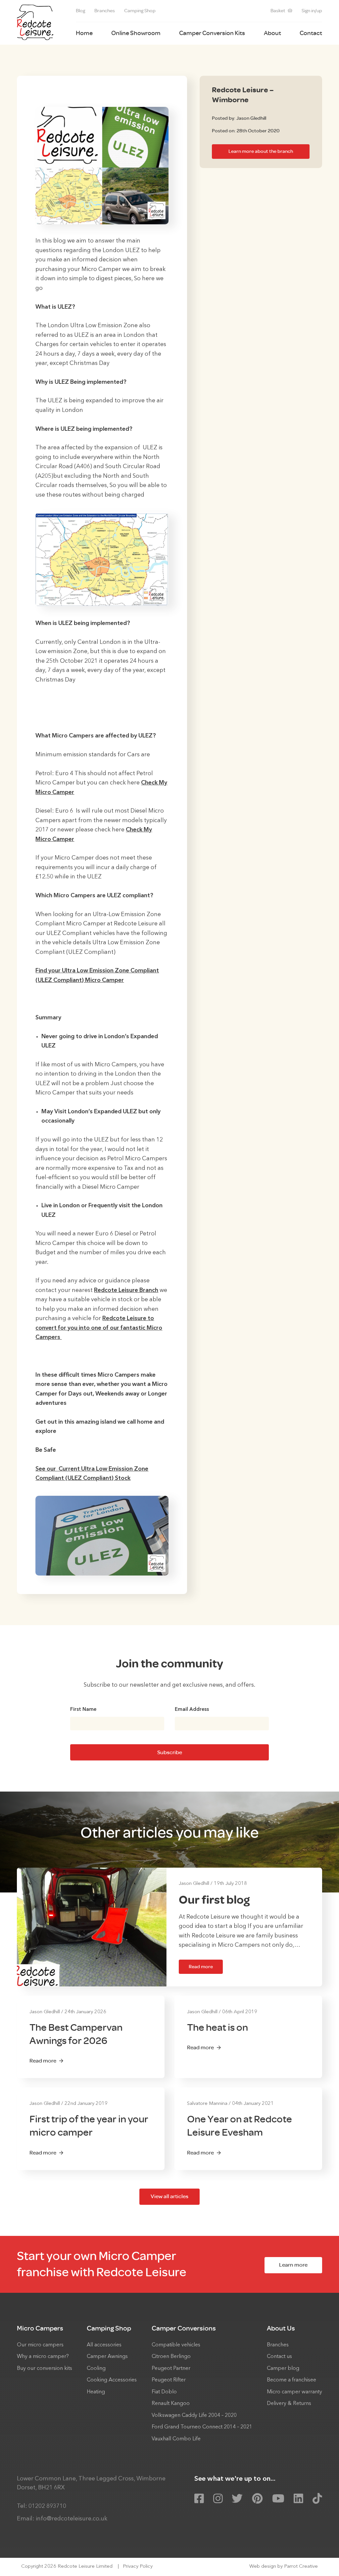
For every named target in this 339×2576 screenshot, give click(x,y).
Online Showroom (136, 33)
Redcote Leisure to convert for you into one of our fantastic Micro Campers (99, 1328)
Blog (80, 11)
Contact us (279, 2357)
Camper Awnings (107, 2357)
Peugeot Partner (171, 2369)
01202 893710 (47, 2506)
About (272, 33)
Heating (96, 2392)
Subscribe (170, 1752)
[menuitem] (80, 11)
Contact (311, 33)
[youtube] (278, 2499)
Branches (105, 11)
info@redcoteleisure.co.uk (72, 2519)
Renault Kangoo (171, 2404)
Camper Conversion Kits (212, 33)
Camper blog (283, 2369)
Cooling (96, 2369)
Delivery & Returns (289, 2404)
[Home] (35, 22)
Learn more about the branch (261, 151)
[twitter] (237, 2499)
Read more (201, 1967)
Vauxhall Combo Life (176, 2439)
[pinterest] (257, 2499)
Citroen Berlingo (171, 2357)
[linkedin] (298, 2499)
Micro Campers (40, 2328)
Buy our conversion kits (45, 2369)
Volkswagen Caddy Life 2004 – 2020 (194, 2416)
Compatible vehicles (176, 2345)
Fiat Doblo (164, 2392)
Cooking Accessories (112, 2380)
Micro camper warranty (294, 2392)
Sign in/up (312, 11)
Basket (278, 11)
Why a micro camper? (43, 2357)
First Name (83, 1710)
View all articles (169, 2196)
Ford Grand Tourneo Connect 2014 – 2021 (202, 2427)
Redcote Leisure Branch (126, 1290)
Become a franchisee (291, 2380)
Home (84, 33)
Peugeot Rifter (169, 2380)
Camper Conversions (184, 2328)
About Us (281, 2328)
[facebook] (199, 2499)
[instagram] (218, 2499)
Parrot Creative (301, 2567)
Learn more (293, 2265)
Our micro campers (40, 2345)
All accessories (104, 2345)
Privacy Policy (138, 2567)
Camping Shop (140, 11)
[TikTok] (317, 2499)
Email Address (192, 1710)
